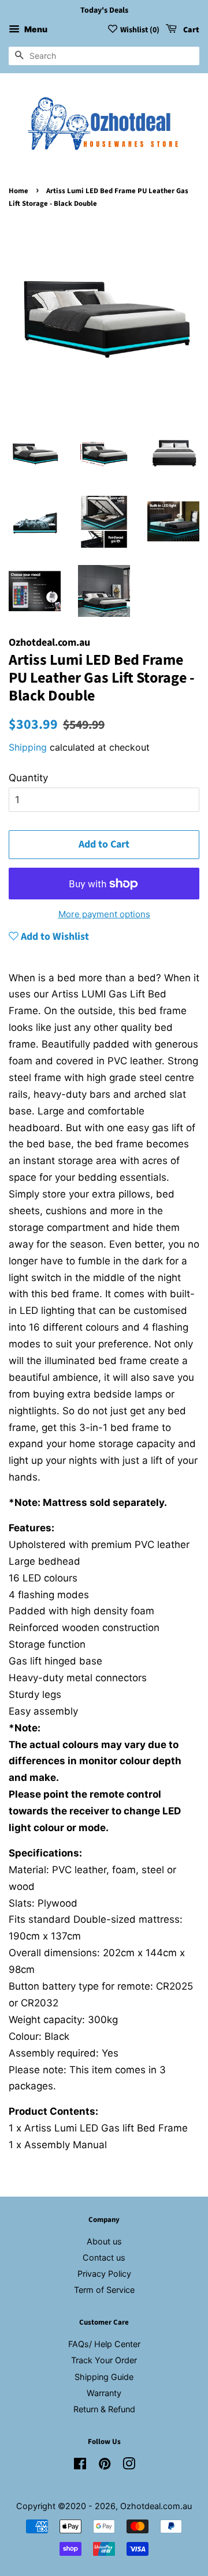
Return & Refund (104, 2409)
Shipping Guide (104, 2377)
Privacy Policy (104, 2274)
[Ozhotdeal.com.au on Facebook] (80, 2466)
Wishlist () (140, 30)
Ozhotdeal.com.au (156, 2506)
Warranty (104, 2393)
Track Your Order (104, 2360)
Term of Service (104, 2290)
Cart (190, 30)
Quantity (28, 778)
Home (18, 191)
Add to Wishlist (54, 937)
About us (104, 2241)
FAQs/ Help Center (104, 2344)
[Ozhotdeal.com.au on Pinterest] (105, 2466)
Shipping (28, 747)
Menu (35, 29)
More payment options (104, 914)
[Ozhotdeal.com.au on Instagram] (129, 2466)
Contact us (104, 2257)
